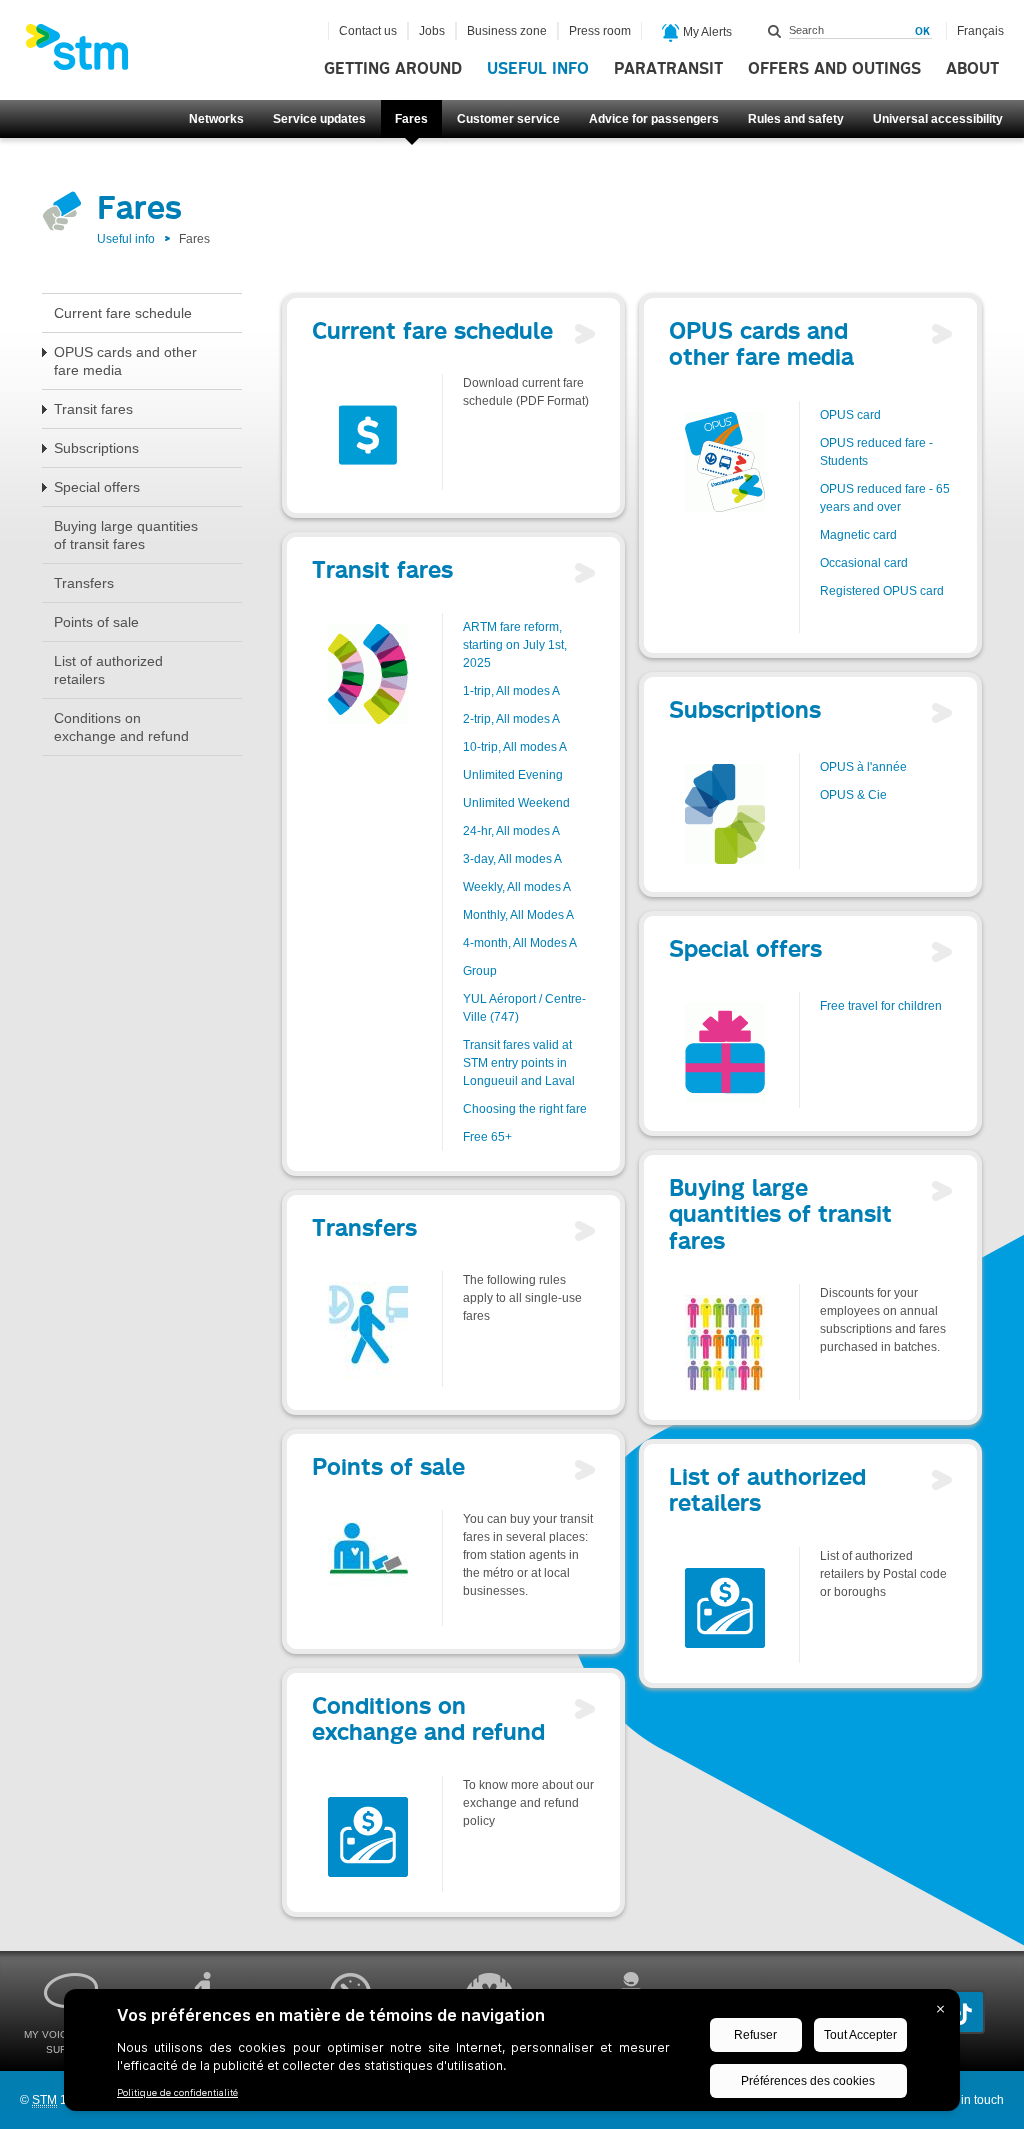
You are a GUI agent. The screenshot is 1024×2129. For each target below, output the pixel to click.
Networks (216, 119)
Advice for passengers (654, 119)
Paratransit (668, 69)
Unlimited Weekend (516, 803)
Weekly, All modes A (517, 887)
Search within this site (775, 31)
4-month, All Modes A (520, 943)
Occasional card (864, 563)
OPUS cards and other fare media (125, 361)
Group (480, 971)
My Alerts (706, 32)
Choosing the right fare (525, 1109)
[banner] (87, 53)
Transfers (84, 583)
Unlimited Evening (513, 775)
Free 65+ (487, 1137)
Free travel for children (881, 1006)
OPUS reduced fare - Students (876, 452)
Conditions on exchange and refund (121, 727)
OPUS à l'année (863, 767)
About (972, 69)
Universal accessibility (938, 119)
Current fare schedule (123, 313)
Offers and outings (834, 69)
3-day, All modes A (512, 859)
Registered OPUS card (882, 591)
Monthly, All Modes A (518, 915)
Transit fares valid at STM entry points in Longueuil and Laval (519, 1063)
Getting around (393, 69)
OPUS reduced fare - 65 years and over (885, 498)
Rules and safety (796, 119)
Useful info (538, 69)
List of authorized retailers (108, 670)
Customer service (508, 119)
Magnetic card (858, 535)
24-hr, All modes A (511, 831)
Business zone (507, 31)
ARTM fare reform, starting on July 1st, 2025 (515, 645)
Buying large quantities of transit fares (126, 535)
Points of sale (96, 622)
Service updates (319, 119)
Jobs (432, 31)
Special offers (97, 487)
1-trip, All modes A (511, 691)
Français (980, 31)
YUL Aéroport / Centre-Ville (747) (524, 1008)
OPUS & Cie (853, 795)
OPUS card (850, 415)
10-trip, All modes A (515, 747)
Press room (600, 31)
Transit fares (93, 409)
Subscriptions (96, 448)
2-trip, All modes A (511, 719)
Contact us (368, 31)
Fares (411, 119)
